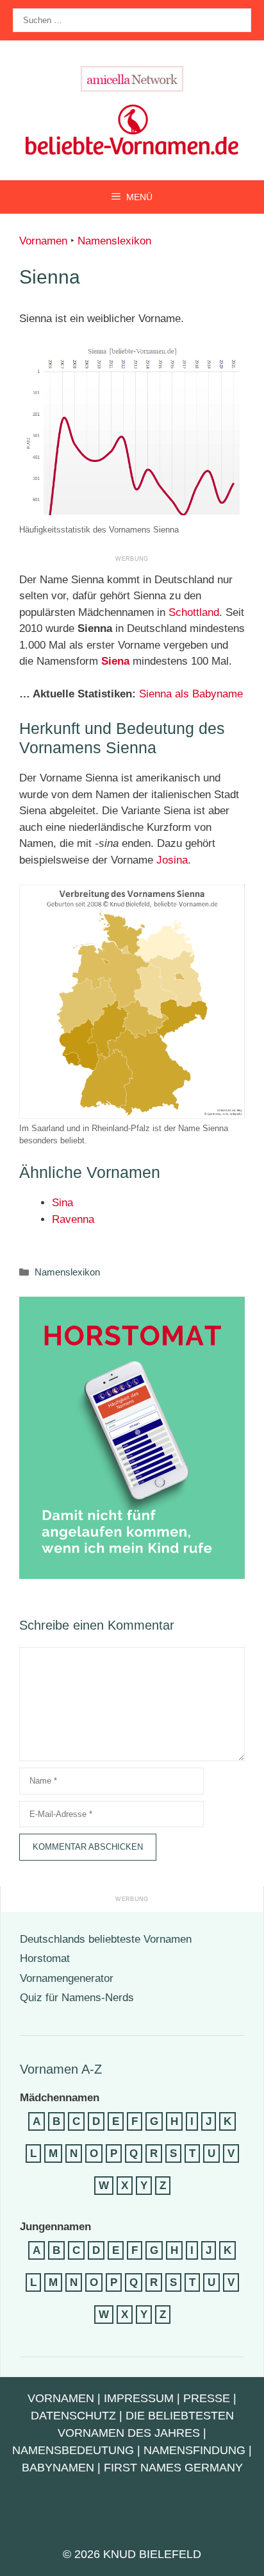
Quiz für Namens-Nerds (77, 1998)
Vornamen (43, 241)
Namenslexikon (114, 241)
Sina (62, 1203)
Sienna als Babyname (191, 694)
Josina (172, 860)
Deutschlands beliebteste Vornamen (106, 1939)
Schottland (194, 612)
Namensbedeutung (73, 2450)
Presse (207, 2398)
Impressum (139, 2398)
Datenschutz (73, 2416)
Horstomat (45, 1958)
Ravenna (73, 1219)
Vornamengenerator (67, 1978)
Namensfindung (194, 2450)
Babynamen (58, 2468)
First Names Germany (173, 2468)
